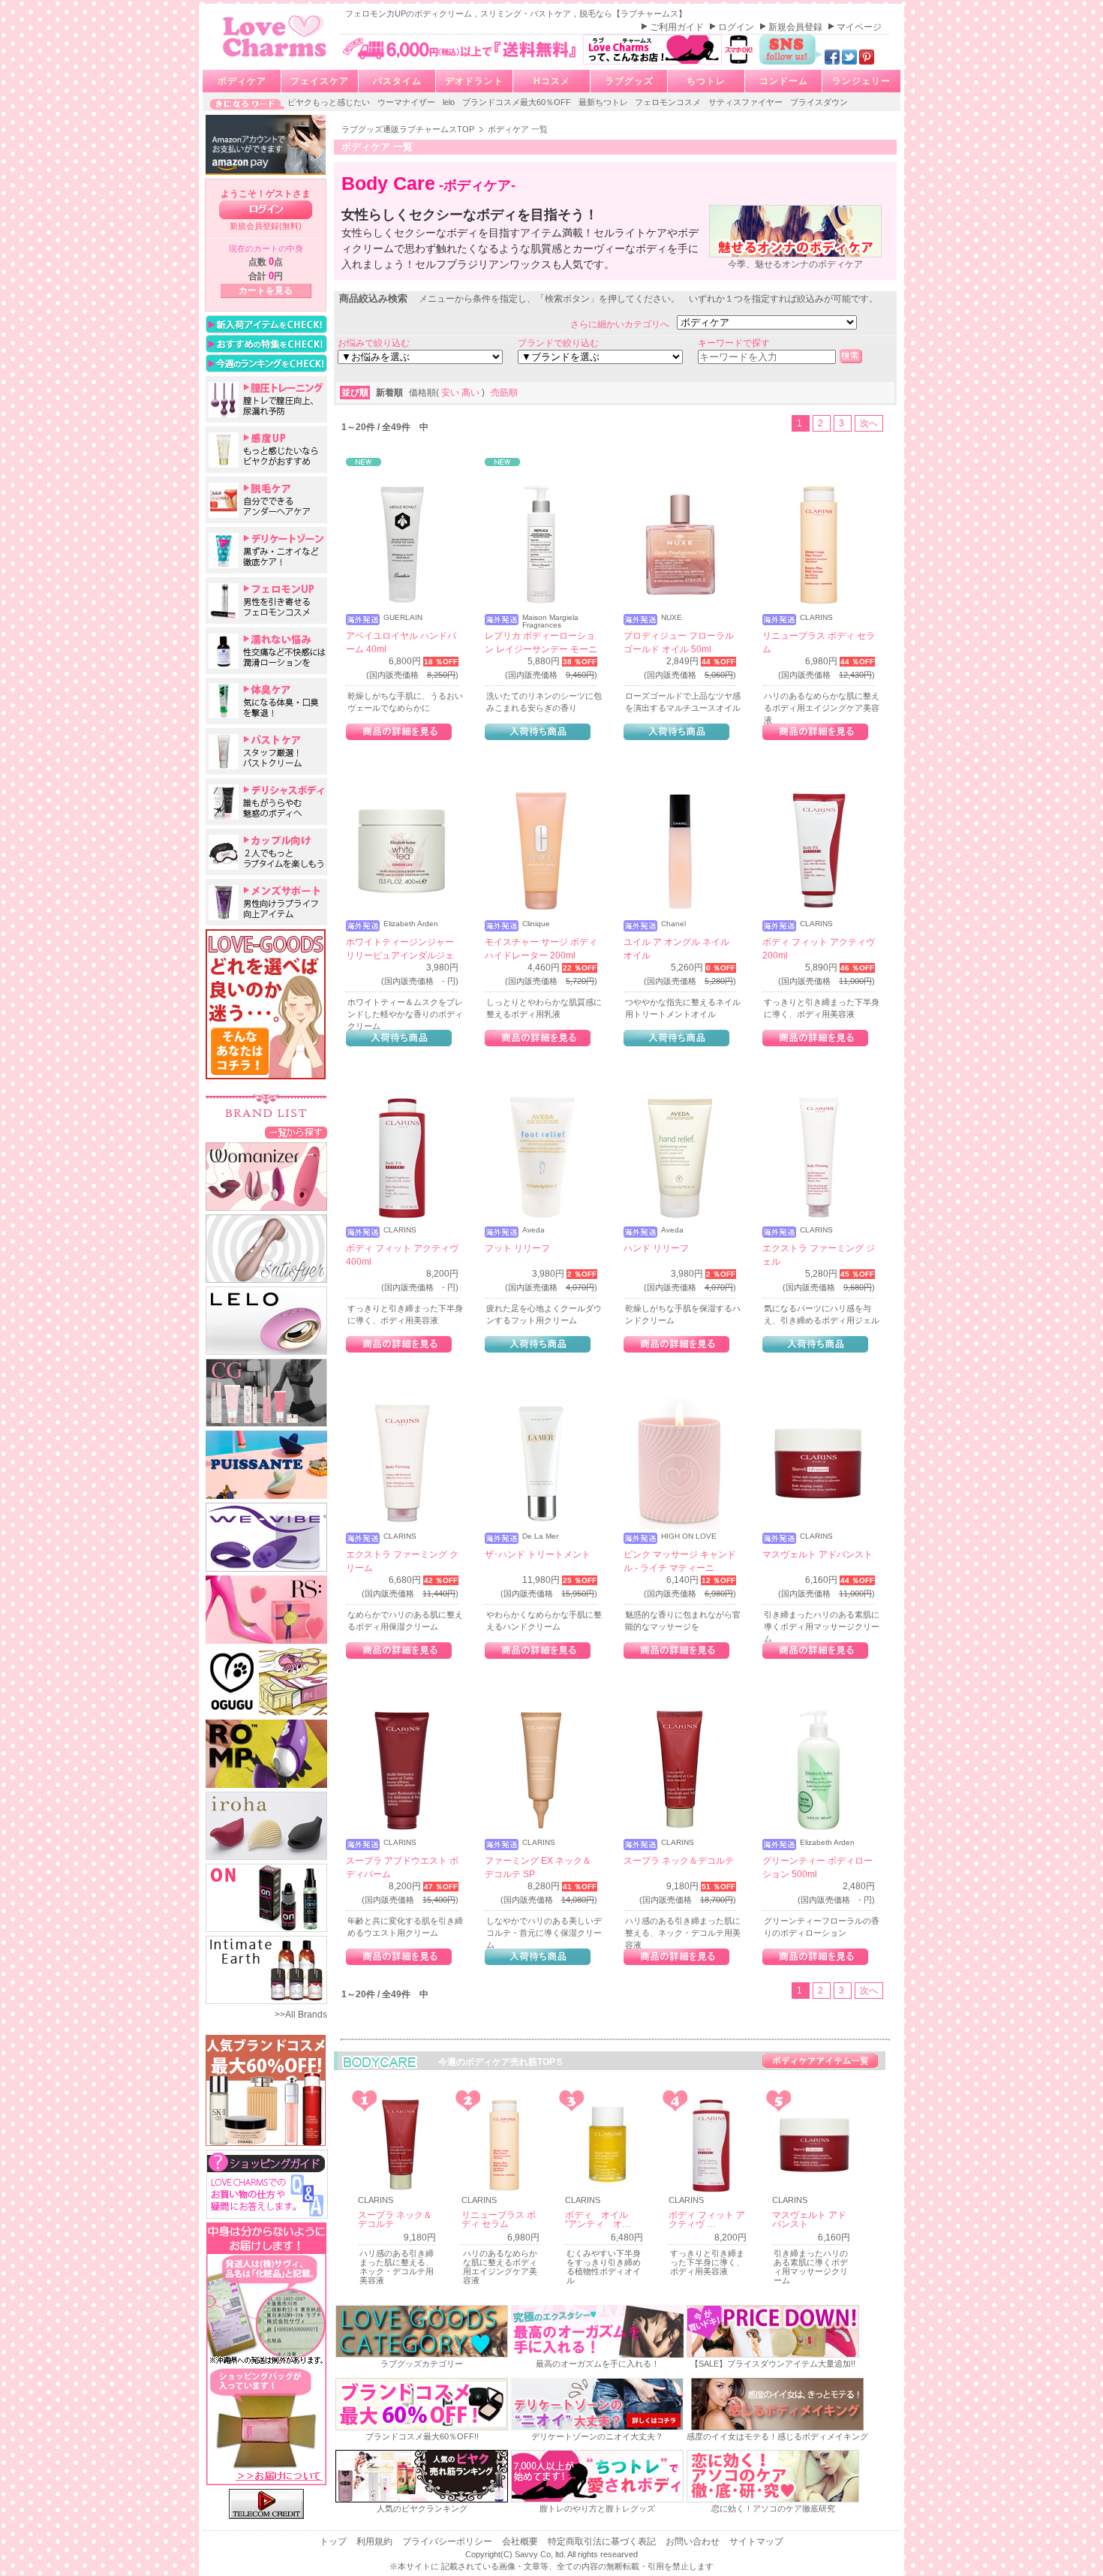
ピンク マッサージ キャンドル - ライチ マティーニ (680, 1561)
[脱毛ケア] (266, 500)
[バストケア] (266, 751)
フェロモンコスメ (669, 102)
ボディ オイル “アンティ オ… (601, 2219)
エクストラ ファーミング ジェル (819, 1255)
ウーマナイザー (407, 102)
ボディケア (242, 81)
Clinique (536, 924)
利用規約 (376, 2541)
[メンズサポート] (266, 902)
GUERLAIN (403, 618)
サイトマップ (756, 2541)
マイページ (859, 27)
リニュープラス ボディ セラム (819, 642)
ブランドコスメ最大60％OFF (518, 102)
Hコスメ (552, 81)
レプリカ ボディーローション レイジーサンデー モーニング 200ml (541, 649)
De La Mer (540, 1536)
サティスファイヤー (747, 102)
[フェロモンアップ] (266, 600)
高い (472, 393)
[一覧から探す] (296, 1132)
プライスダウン (819, 102)
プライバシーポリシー (448, 2541)
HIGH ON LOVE (689, 1536)
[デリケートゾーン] (266, 550)
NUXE (672, 618)
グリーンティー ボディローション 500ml (817, 1867)
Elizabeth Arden (411, 924)
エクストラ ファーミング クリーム (402, 1561)
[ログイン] (266, 210)
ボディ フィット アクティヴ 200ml (819, 949)
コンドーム (784, 81)
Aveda (533, 1230)
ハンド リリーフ (656, 1248)
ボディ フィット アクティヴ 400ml (402, 1255)
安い (451, 393)
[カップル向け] (266, 852)
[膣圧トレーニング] (266, 399)
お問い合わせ (694, 2541)
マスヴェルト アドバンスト (817, 1554)
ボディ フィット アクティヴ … (707, 2219)
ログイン (737, 27)
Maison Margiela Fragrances (550, 621)
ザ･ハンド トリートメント (538, 1554)
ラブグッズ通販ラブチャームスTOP (409, 129)
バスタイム (397, 81)
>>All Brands (301, 2015)
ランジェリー (861, 81)
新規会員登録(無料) (266, 226)
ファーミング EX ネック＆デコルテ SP (538, 1867)
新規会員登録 (796, 27)
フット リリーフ (517, 1248)
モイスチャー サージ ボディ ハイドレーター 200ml (541, 949)
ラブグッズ (629, 81)
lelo (450, 102)
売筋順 (504, 393)
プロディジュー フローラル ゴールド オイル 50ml (679, 642)
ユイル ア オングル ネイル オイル (676, 949)
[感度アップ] (266, 450)
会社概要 (521, 2541)
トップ (334, 2541)
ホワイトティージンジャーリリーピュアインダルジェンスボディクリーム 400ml (400, 955)
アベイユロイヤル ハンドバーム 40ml (401, 642)
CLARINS (816, 618)
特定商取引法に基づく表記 (603, 2541)
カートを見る (266, 290)
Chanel (673, 924)
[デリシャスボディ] (266, 802)
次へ (869, 423)
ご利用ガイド (678, 27)
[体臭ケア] (266, 701)
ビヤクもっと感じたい (330, 102)
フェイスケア (320, 81)
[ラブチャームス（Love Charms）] (275, 59)
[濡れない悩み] (266, 651)
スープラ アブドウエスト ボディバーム (402, 1867)
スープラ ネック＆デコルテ (679, 1861)
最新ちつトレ (604, 102)
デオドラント (474, 81)
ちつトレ (706, 81)
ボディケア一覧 (820, 2061)
